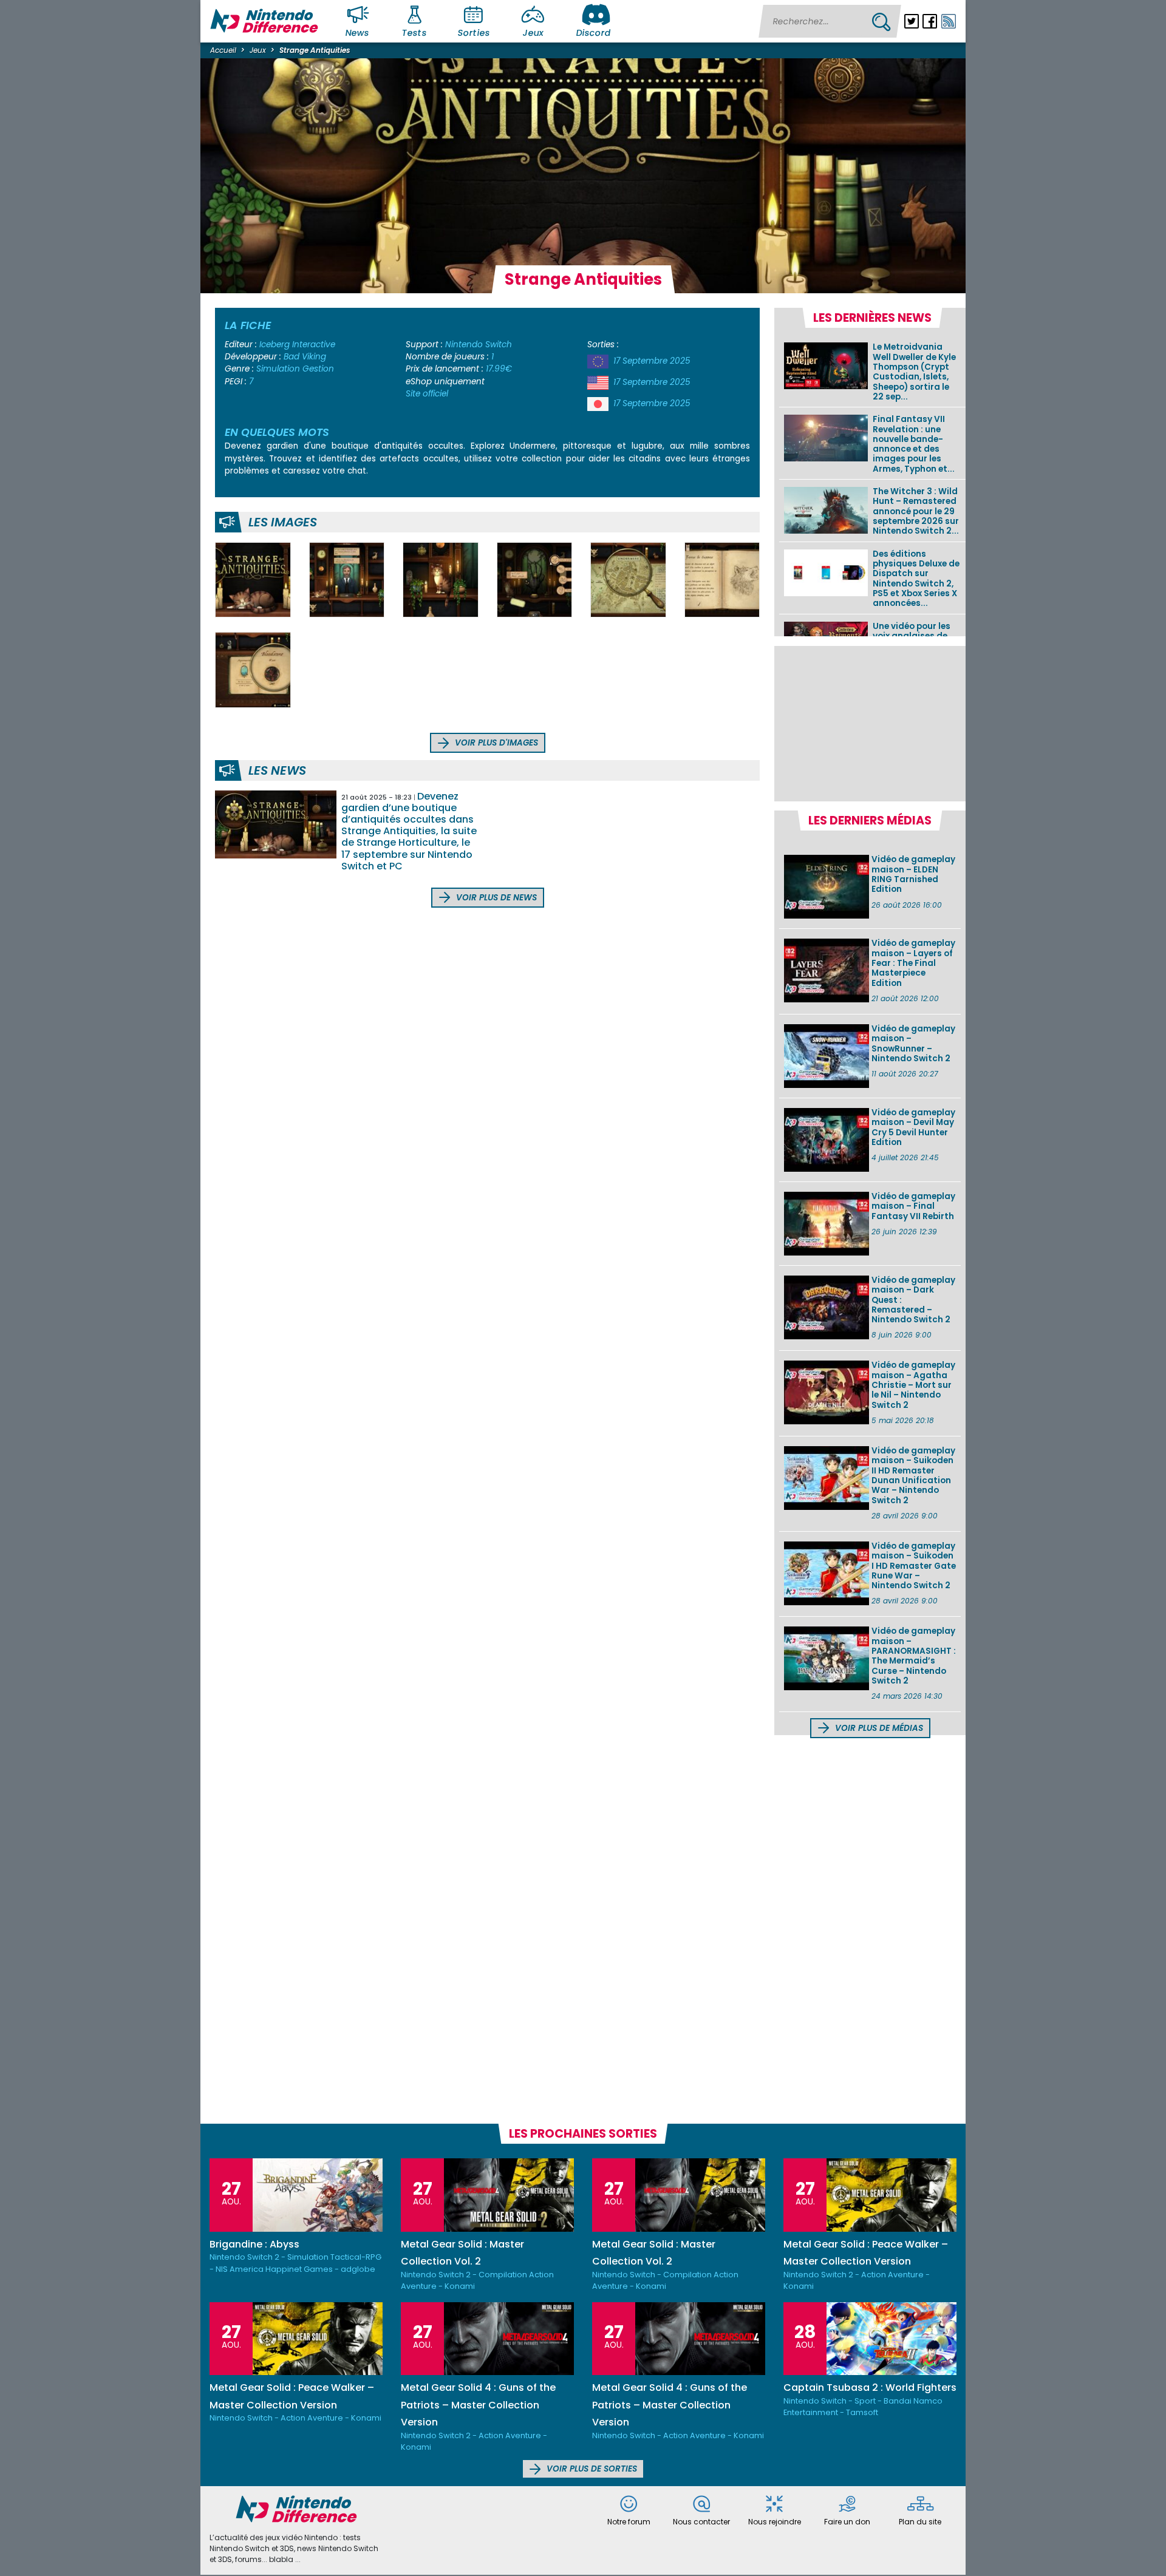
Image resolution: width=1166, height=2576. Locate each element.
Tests (415, 33)
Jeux (533, 33)
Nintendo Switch (479, 345)
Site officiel (427, 394)
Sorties (474, 33)
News (358, 33)
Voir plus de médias (878, 1728)
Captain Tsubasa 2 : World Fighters (870, 2387)
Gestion (318, 369)
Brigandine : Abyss (254, 2244)
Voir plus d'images (495, 743)
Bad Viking (305, 357)
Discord (593, 33)
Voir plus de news (495, 898)
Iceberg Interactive (297, 345)
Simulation (278, 369)
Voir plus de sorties (591, 2469)
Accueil (223, 50)
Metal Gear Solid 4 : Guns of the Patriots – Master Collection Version (478, 2405)
